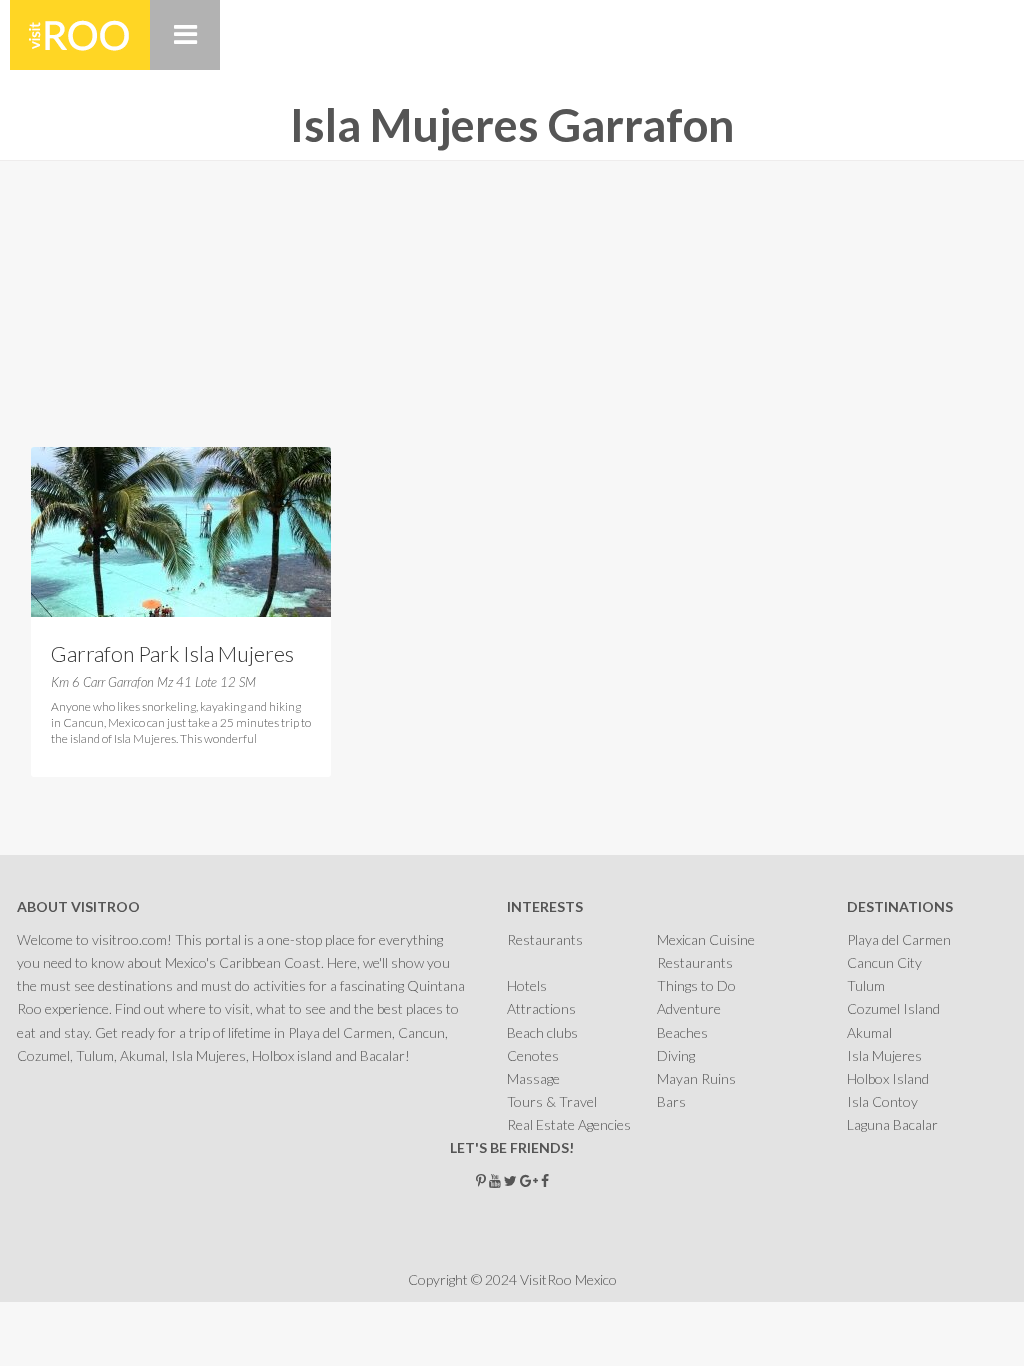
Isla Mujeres (884, 1055)
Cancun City (884, 962)
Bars (671, 1101)
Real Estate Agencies (569, 1124)
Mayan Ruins (696, 1078)
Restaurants (545, 939)
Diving (676, 1055)
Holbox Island (888, 1078)
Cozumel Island (893, 1008)
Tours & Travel (552, 1101)
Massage (533, 1078)
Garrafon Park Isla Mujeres (172, 653)
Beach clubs (542, 1032)
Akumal (869, 1032)
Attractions (541, 1008)
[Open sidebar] (185, 35)
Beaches (682, 1032)
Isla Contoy (882, 1101)
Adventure (689, 1008)
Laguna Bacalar (892, 1124)
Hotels (527, 985)
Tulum (866, 985)
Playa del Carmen (899, 939)
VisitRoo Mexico (80, 35)
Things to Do (696, 985)
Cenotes (533, 1055)
